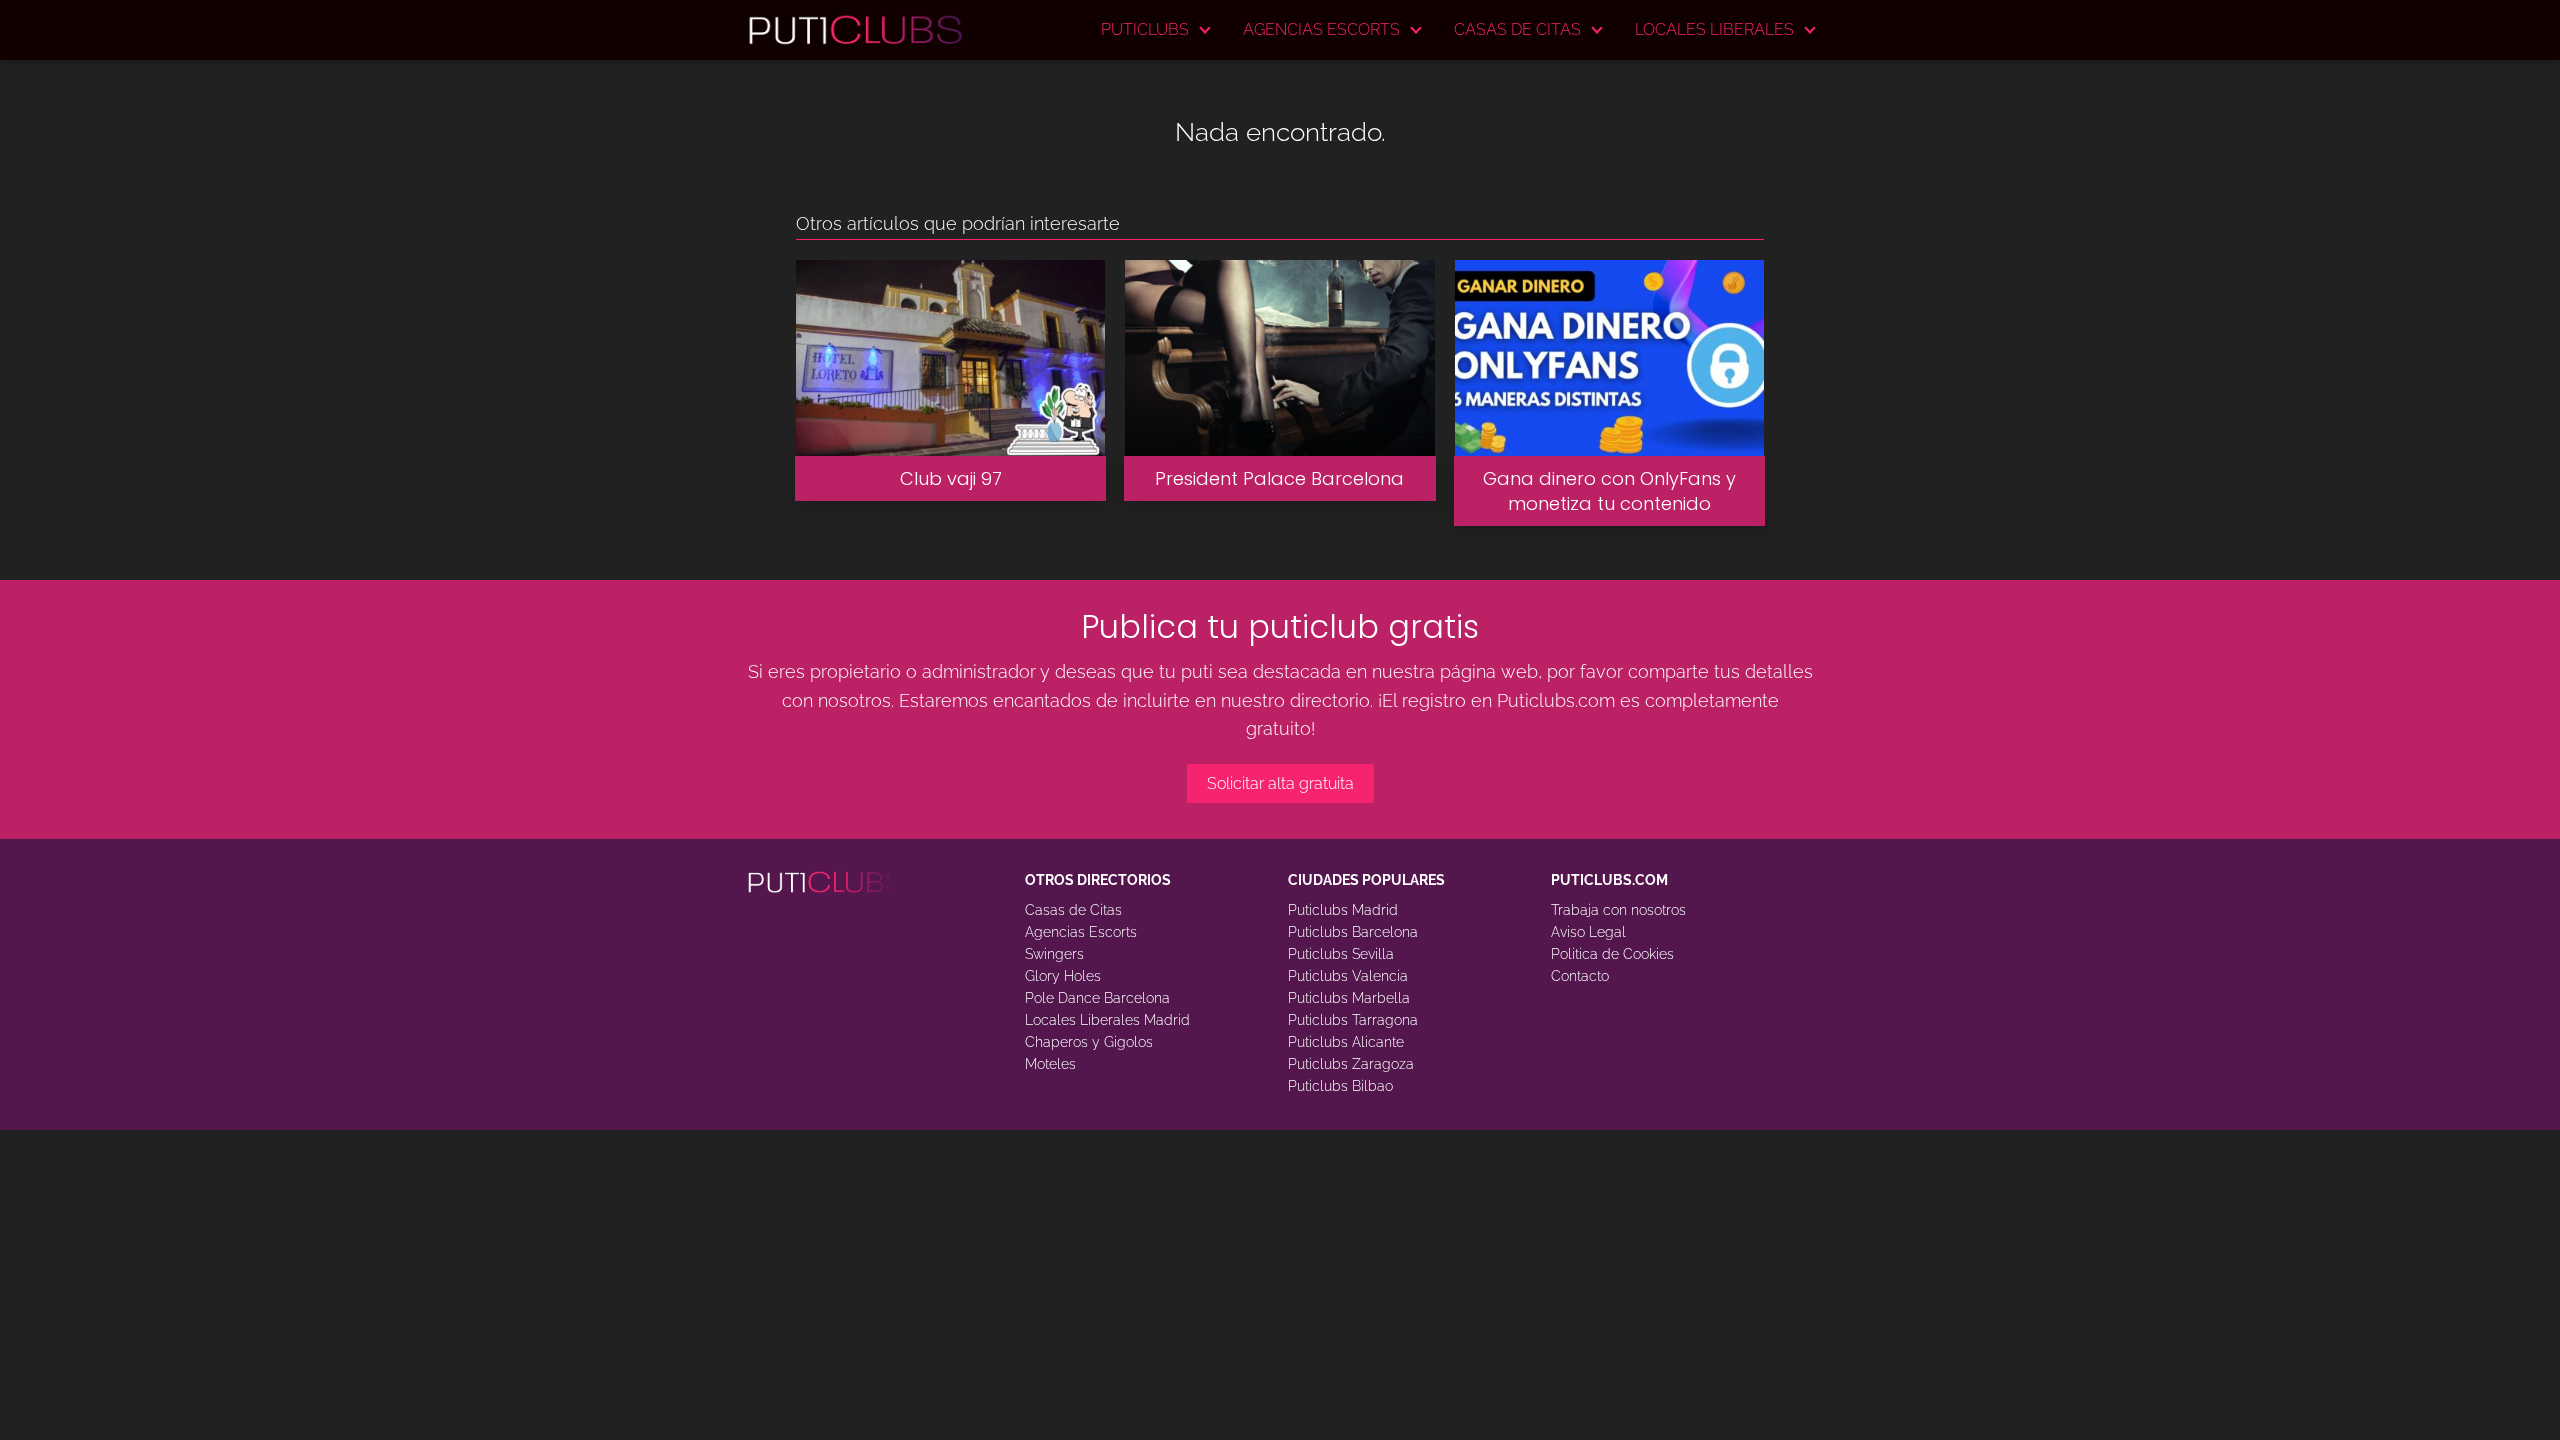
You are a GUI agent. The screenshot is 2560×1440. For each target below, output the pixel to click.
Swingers (1054, 954)
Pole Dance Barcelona (1097, 998)
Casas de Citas (1073, 910)
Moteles (1050, 1064)
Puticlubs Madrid (1343, 910)
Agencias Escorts (1081, 932)
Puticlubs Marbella (1349, 998)
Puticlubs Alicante (1346, 1042)
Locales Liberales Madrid (1107, 1020)
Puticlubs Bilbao (1340, 1086)
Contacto (1580, 976)
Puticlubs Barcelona (1353, 932)
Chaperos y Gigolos (1089, 1042)
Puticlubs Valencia (1348, 976)
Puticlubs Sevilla (1341, 954)
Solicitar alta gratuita (1280, 783)
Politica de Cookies (1612, 954)
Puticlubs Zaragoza (1351, 1064)
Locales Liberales (1714, 29)
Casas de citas (1517, 29)
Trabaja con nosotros (1618, 910)
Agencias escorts (1321, 29)
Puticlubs (1145, 29)
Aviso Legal (1588, 932)
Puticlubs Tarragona (1353, 1020)
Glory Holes (1063, 976)
